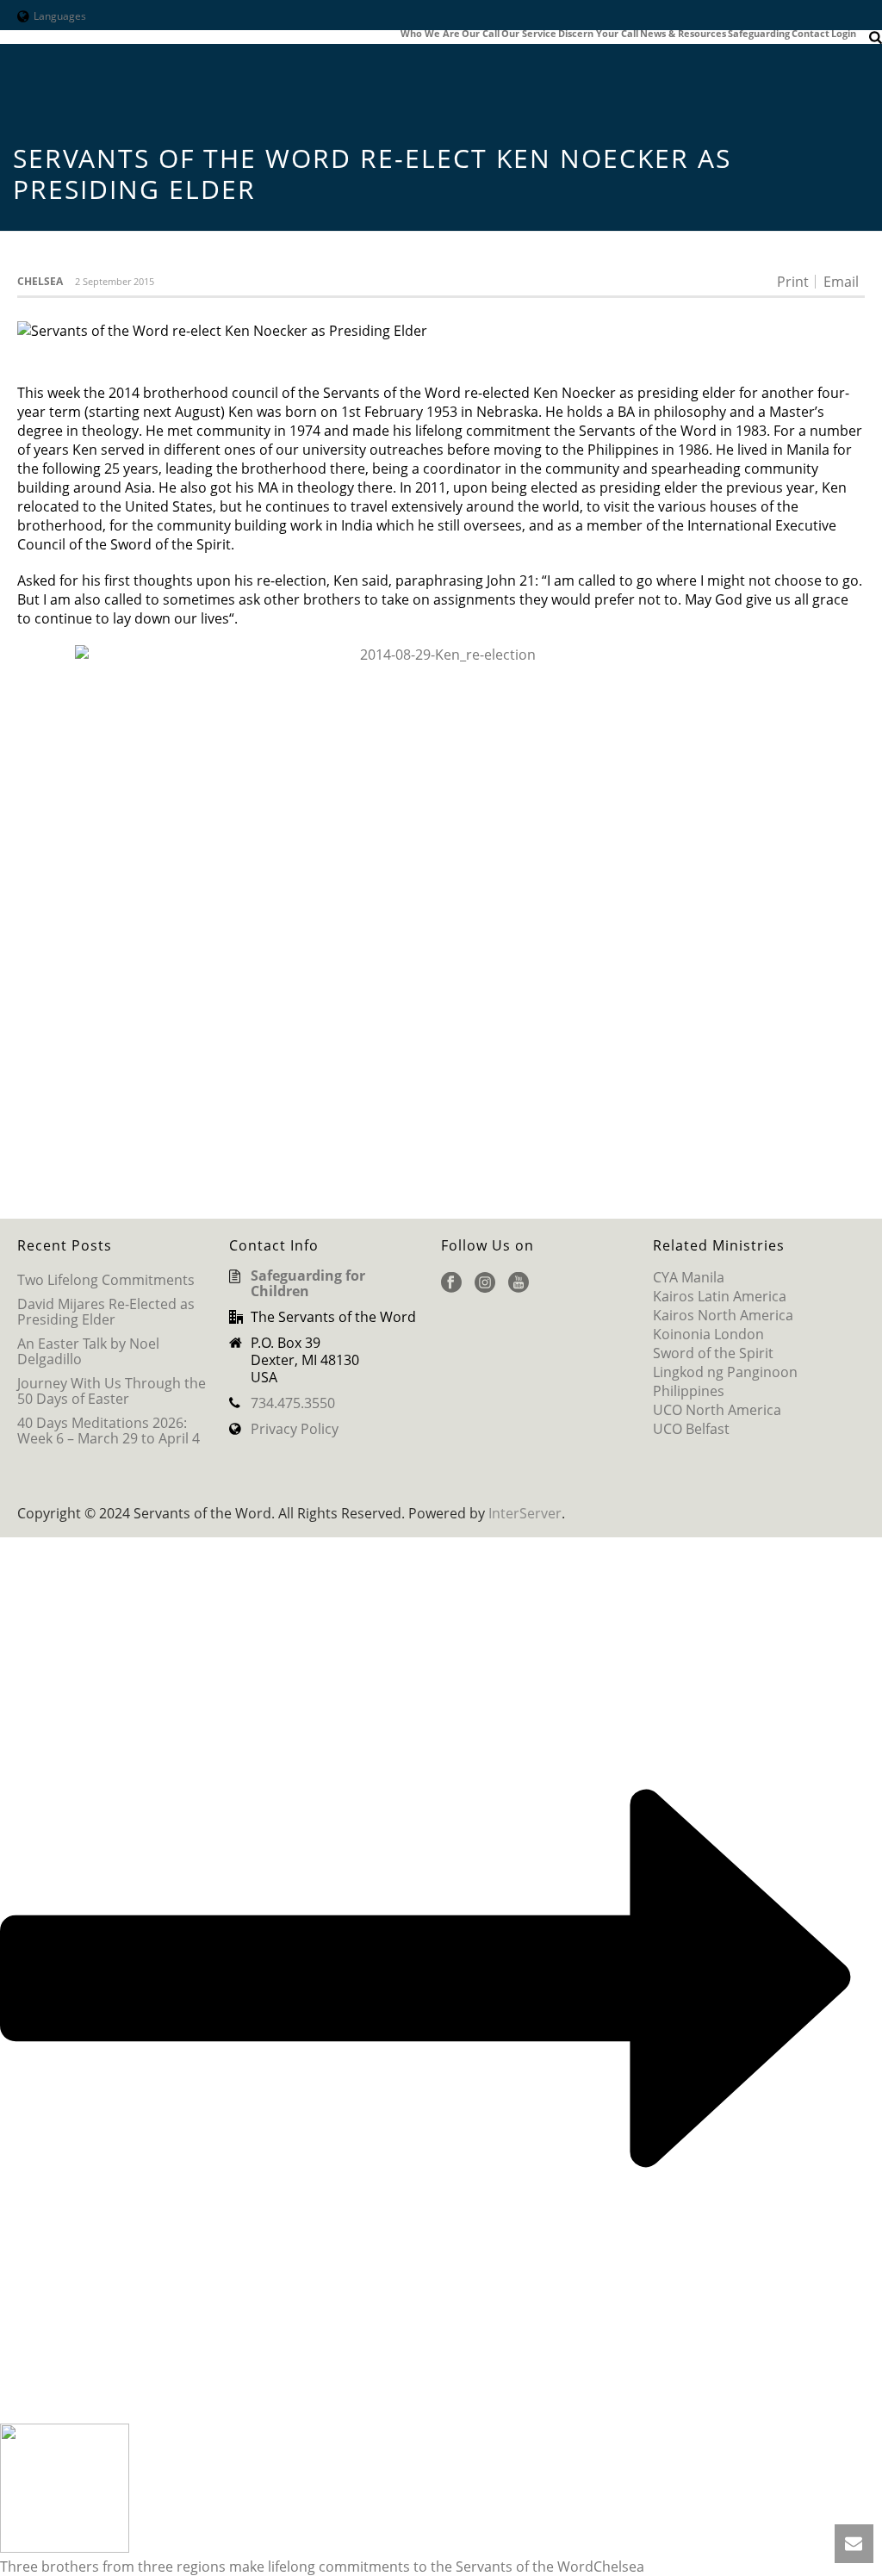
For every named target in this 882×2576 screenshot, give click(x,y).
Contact (811, 34)
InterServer (525, 1513)
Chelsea (40, 281)
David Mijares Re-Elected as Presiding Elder (106, 1312)
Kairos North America (723, 1315)
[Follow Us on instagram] (485, 1283)
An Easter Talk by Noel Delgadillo (88, 1351)
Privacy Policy (295, 1429)
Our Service (529, 34)
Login (844, 34)
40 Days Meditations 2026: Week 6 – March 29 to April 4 (109, 1431)
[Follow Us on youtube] (519, 1283)
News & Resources (683, 34)
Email (841, 282)
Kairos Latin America (720, 1296)
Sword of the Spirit (713, 1353)
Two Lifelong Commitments (106, 1280)
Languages (60, 16)
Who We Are (430, 34)
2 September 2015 (115, 281)
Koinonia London (708, 1334)
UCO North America (717, 1410)
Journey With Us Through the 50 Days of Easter (112, 1391)
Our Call (481, 34)
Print (793, 282)
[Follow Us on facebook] (451, 1283)
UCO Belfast (691, 1429)
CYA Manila (689, 1277)
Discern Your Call (598, 34)
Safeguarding (759, 34)
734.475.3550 (293, 1403)
